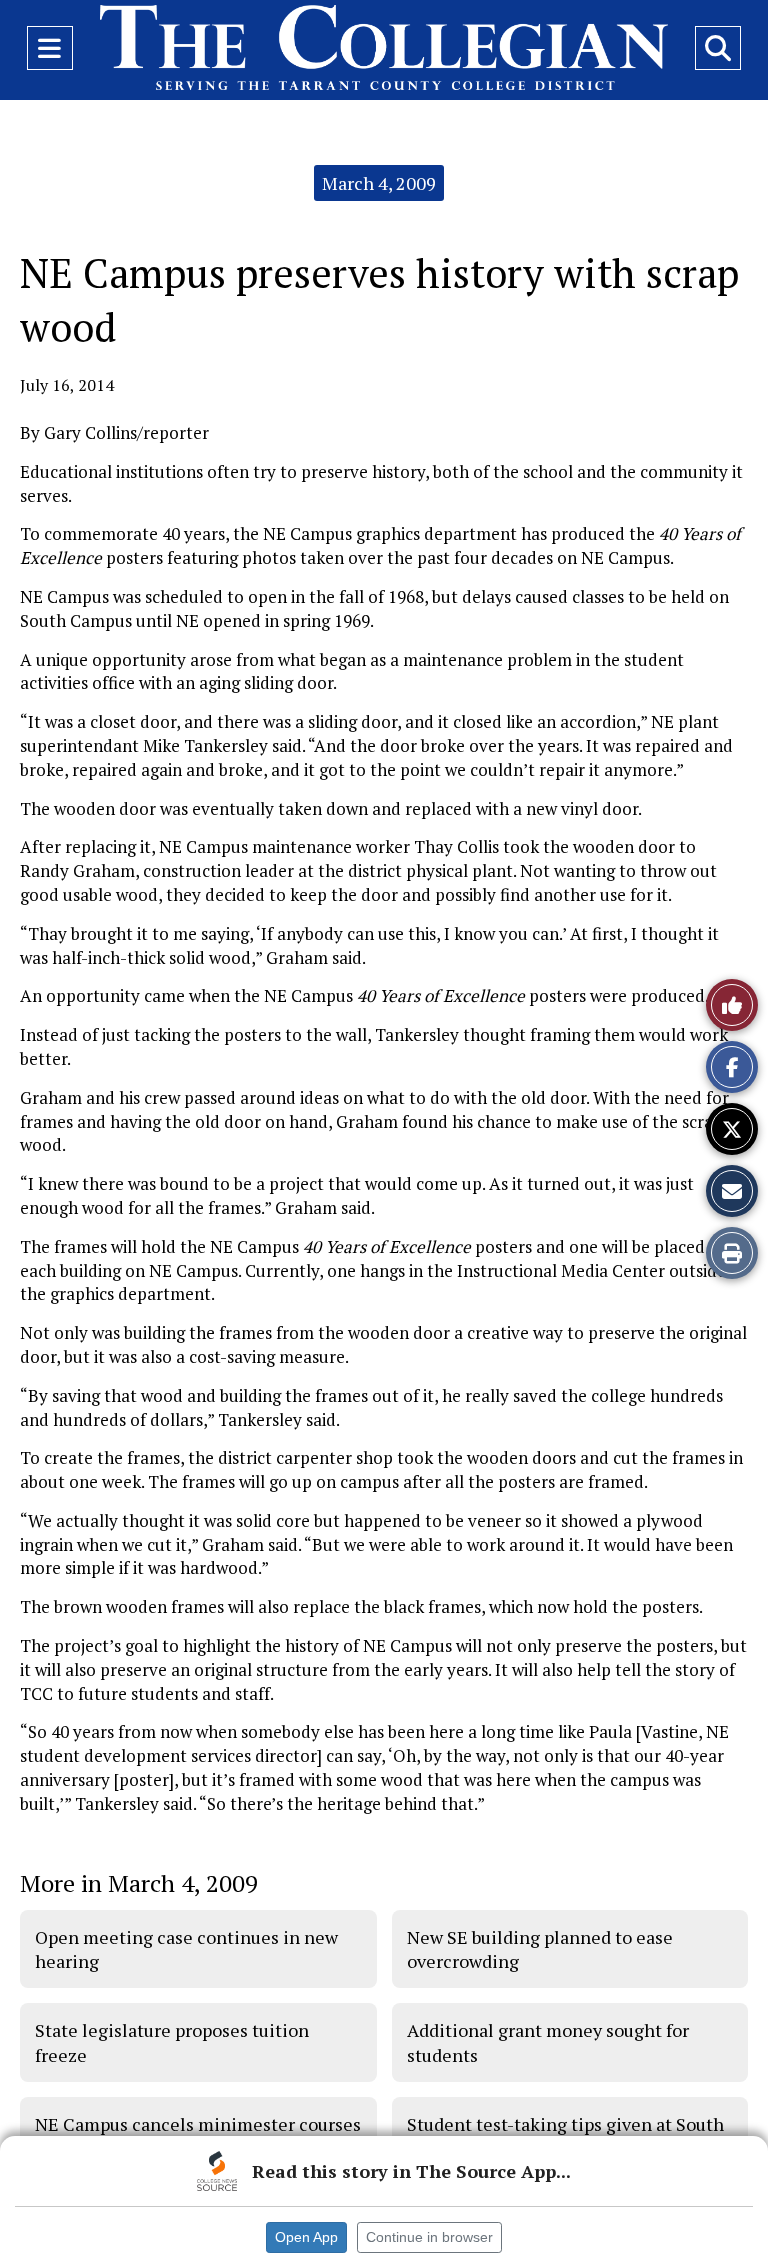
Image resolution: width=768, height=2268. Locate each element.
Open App (306, 2237)
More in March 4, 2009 (139, 1883)
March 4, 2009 (379, 183)
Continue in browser (429, 2237)
